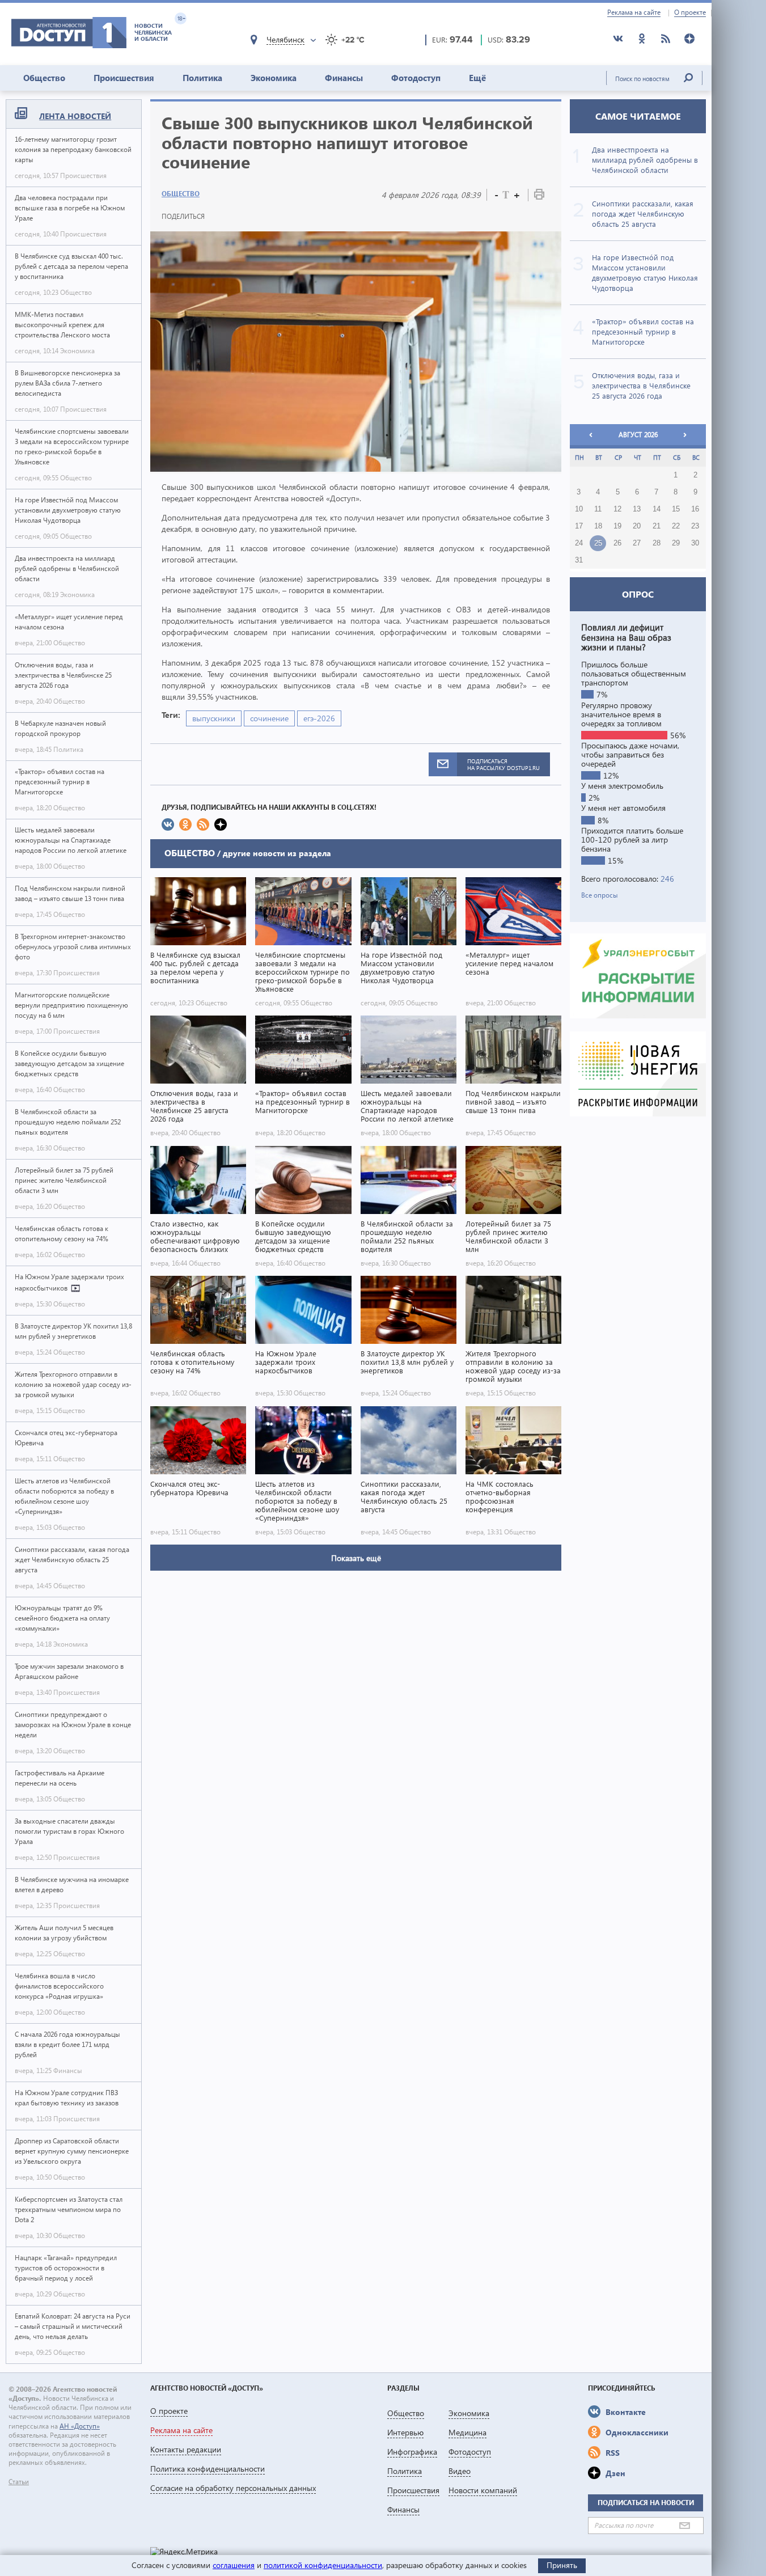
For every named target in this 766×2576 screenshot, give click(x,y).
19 (617, 526)
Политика (202, 78)
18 (598, 526)
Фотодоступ (416, 78)
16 (695, 509)
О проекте (690, 12)
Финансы (344, 78)
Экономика (274, 78)
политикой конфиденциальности (323, 2565)
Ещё (477, 78)
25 (598, 543)
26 (617, 543)
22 (676, 526)
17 (579, 526)
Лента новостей (75, 116)
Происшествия (124, 78)
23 (695, 526)
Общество (44, 78)
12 (617, 509)
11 (598, 509)
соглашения (234, 2565)
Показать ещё (356, 1558)
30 (695, 543)
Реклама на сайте (634, 12)
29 (676, 543)
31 (579, 560)
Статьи (19, 2482)
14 (657, 509)
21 (657, 526)
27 (637, 543)
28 (657, 543)
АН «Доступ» (80, 2426)
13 (637, 509)
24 (579, 543)
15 (676, 509)
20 (637, 526)
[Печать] (539, 196)
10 (579, 509)
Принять (562, 2565)
